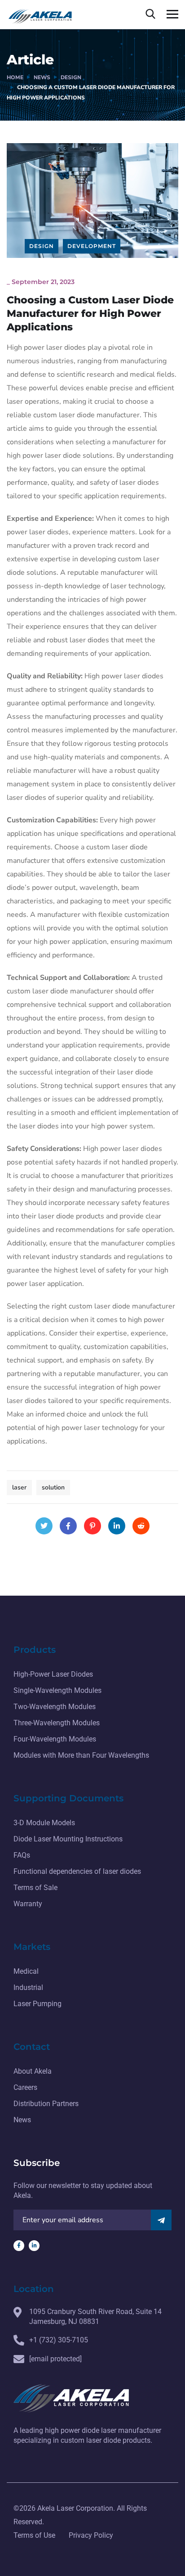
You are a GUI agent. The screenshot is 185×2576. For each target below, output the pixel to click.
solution (53, 1487)
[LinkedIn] (117, 1526)
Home (15, 77)
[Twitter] (44, 1526)
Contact (32, 2047)
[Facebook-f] (19, 2246)
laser (19, 1487)
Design (71, 77)
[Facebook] (68, 1526)
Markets (32, 1947)
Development (92, 246)
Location (34, 2289)
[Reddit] (141, 1526)
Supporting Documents (68, 1798)
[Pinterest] (92, 1526)
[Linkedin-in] (34, 2246)
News (42, 77)
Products (35, 1650)
